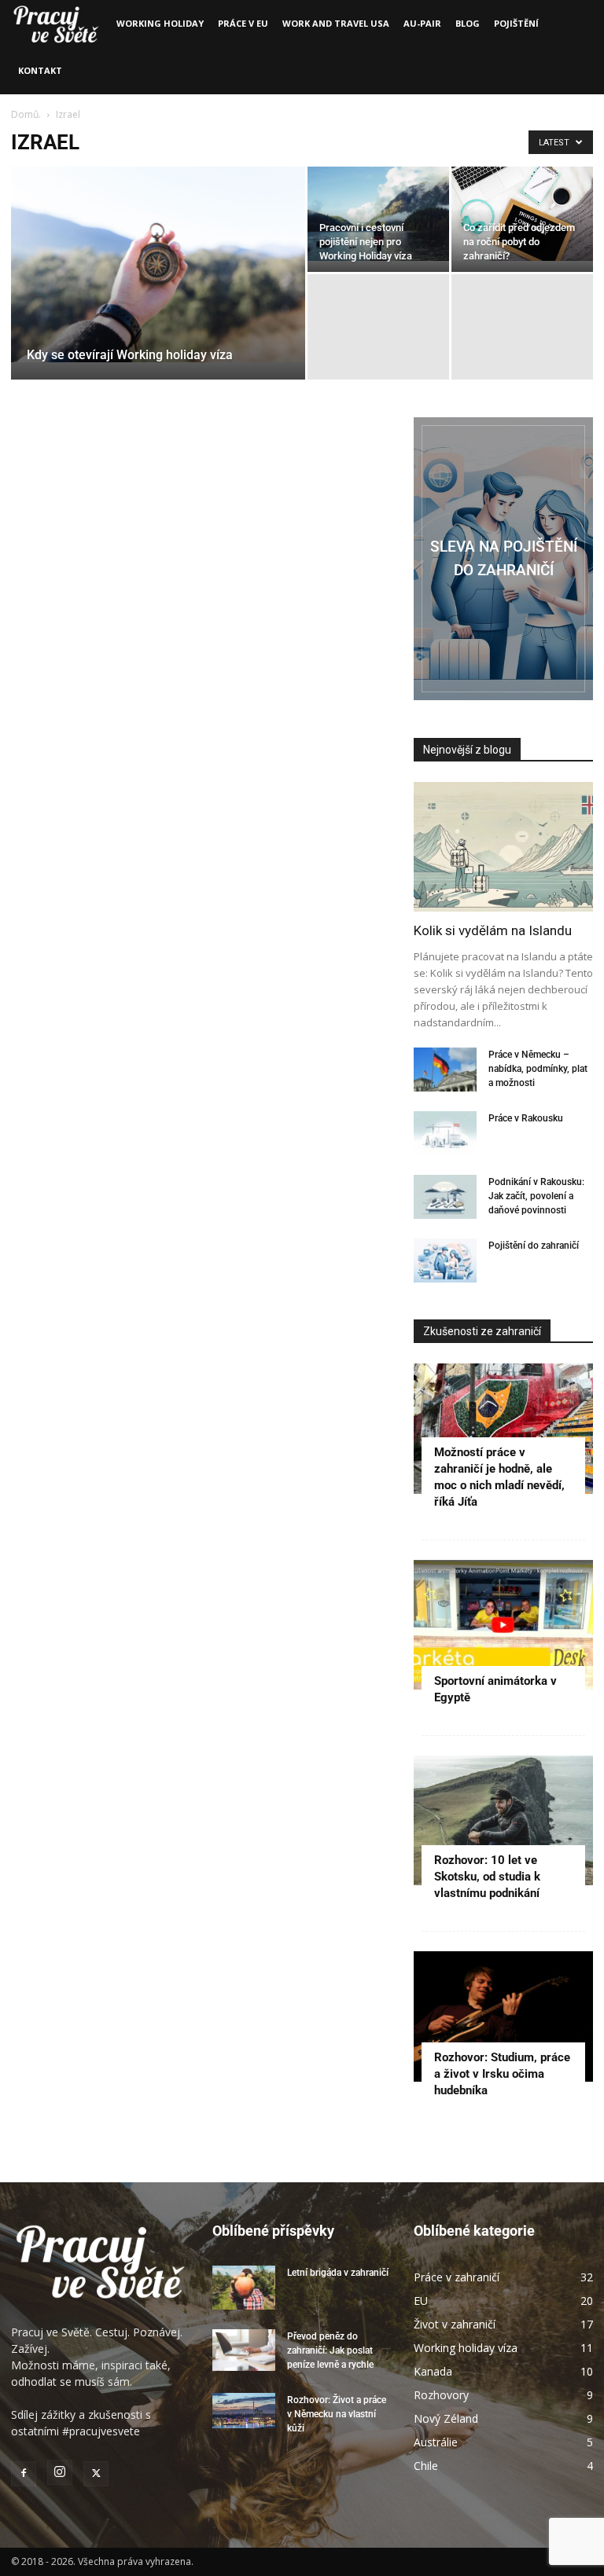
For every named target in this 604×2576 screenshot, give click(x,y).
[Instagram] (60, 2472)
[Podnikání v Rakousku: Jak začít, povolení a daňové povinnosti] (445, 1197)
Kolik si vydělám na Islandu (493, 930)
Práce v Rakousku (526, 1118)
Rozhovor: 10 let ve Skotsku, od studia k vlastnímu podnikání (487, 1877)
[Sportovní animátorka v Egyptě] (503, 1625)
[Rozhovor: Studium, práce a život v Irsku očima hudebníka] (503, 2016)
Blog (468, 23)
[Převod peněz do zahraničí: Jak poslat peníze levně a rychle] (244, 2350)
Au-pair (422, 23)
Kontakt (40, 70)
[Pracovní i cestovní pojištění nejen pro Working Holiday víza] (378, 214)
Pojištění (516, 23)
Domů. (27, 114)
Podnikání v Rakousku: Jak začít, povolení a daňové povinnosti (536, 1196)
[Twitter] (96, 2474)
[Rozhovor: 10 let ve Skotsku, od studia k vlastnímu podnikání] (503, 1820)
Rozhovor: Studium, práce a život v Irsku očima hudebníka (502, 2074)
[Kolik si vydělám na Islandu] (503, 847)
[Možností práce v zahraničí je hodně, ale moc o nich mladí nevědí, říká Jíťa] (503, 1428)
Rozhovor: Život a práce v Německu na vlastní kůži (337, 2414)
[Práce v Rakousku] (445, 1133)
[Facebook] (24, 2474)
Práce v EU (243, 23)
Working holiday (160, 23)
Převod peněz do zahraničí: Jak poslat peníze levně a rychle (330, 2350)
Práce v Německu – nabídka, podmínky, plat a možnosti (538, 1069)
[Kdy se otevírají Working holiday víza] (158, 264)
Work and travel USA (336, 23)
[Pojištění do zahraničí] (445, 1260)
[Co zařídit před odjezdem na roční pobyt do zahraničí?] (522, 214)
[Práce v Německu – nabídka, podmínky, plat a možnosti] (445, 1070)
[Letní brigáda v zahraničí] (244, 2288)
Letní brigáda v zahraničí (338, 2273)
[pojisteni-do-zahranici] (503, 559)
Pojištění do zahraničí (534, 1246)
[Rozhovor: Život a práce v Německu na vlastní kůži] (244, 2411)
